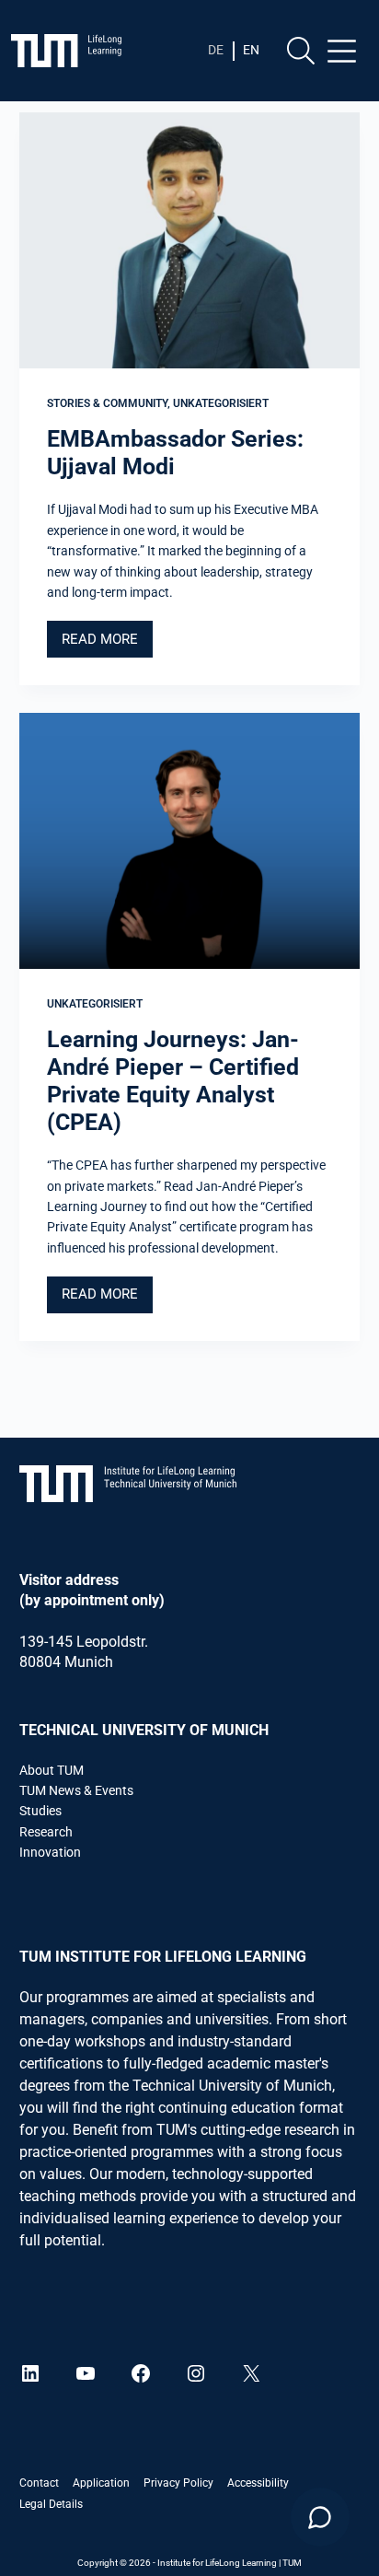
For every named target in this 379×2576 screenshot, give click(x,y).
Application (101, 2483)
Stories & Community (107, 403)
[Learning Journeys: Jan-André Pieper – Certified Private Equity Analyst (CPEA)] (190, 841)
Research (46, 1832)
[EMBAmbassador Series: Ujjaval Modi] (190, 240)
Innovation (50, 1852)
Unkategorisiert (221, 403)
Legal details (51, 2504)
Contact (39, 2483)
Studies (40, 1811)
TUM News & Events (76, 1790)
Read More (107, 644)
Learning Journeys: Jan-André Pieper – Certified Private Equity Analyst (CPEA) (173, 1081)
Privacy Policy (178, 2483)
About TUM (52, 1770)
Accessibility (258, 2483)
